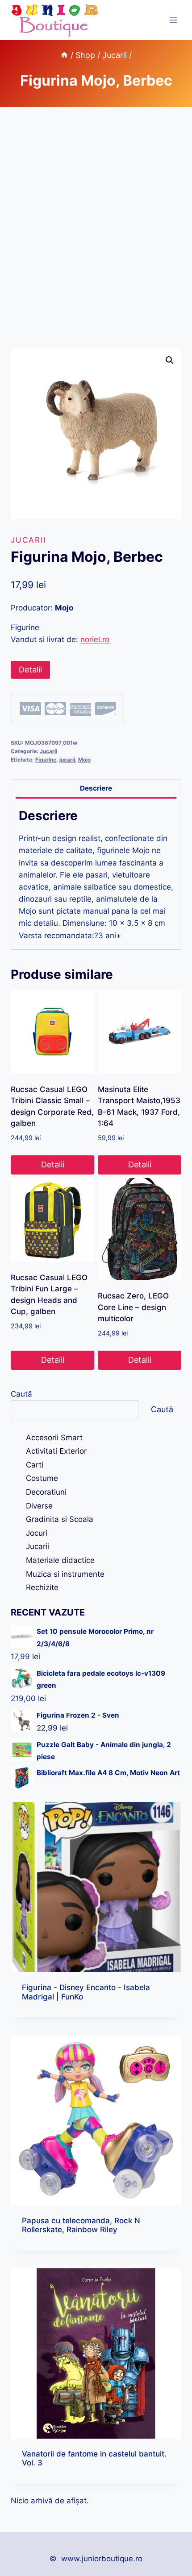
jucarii (67, 760)
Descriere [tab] (96, 788)
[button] (170, 360)
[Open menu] (173, 20)
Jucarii (28, 540)
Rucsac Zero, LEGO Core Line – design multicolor (133, 1307)
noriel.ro (95, 639)
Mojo (84, 760)
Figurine (46, 760)
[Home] (64, 55)
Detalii (30, 670)
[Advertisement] (96, 239)
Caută (21, 1394)
